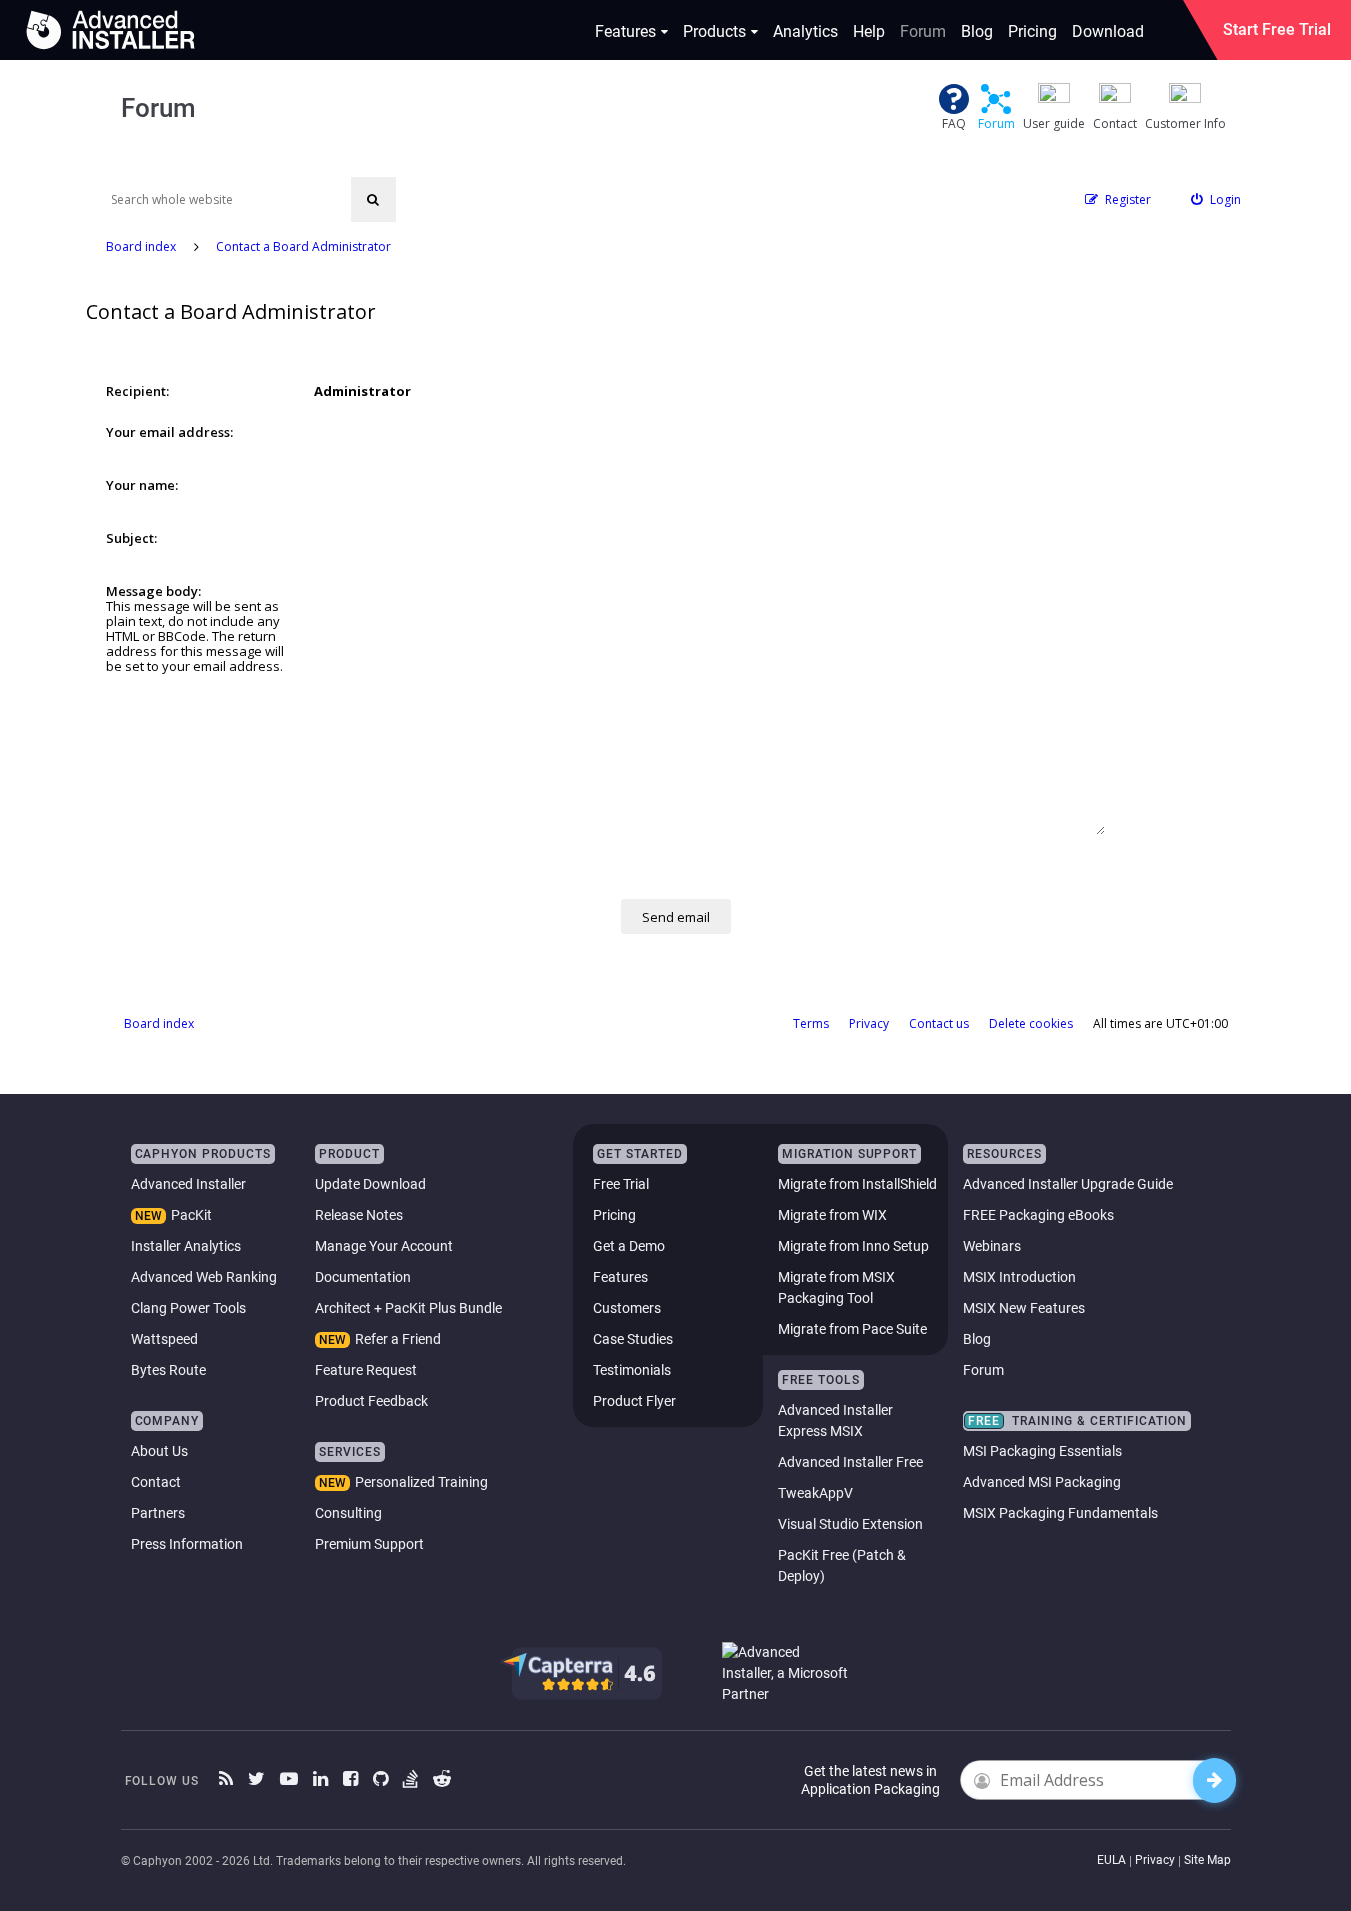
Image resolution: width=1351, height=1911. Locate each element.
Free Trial (621, 1184)
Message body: (153, 591)
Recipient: (137, 391)
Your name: (142, 485)
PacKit (191, 1215)
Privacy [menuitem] (869, 1023)
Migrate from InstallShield (857, 1184)
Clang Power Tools (188, 1308)
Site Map (1207, 1860)
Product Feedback (371, 1401)
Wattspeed (164, 1339)
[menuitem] (1216, 199)
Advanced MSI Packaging (1042, 1482)
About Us (159, 1451)
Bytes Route (168, 1370)
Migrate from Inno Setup (853, 1246)
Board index (159, 1023)
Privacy (1155, 1860)
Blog (977, 31)
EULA (1111, 1860)
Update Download (370, 1184)
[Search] (373, 199)
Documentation (363, 1277)
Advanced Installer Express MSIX (835, 1420)
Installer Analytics (186, 1246)
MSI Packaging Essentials (1042, 1451)
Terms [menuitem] (811, 1023)
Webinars (992, 1246)
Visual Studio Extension (850, 1524)
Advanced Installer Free (850, 1462)
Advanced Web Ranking (204, 1277)
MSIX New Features (1024, 1308)
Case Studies (633, 1339)
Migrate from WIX (832, 1215)
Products (714, 31)
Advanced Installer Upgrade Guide (1068, 1184)
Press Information (187, 1544)
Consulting (348, 1513)
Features (625, 31)
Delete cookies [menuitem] (1031, 1023)
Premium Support (369, 1544)
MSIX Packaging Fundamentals (1060, 1513)
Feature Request (366, 1370)
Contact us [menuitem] (939, 1023)
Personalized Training (421, 1482)
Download (1108, 31)
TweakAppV (815, 1493)
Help (869, 31)
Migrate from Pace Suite (852, 1329)
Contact (156, 1482)
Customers (627, 1308)
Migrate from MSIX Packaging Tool (836, 1287)
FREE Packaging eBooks (1038, 1215)
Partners (158, 1513)
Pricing (1032, 31)
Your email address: (169, 432)
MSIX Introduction (1019, 1277)
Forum (923, 31)
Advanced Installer (188, 1184)
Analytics (805, 31)
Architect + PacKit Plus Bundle (408, 1308)
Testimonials (632, 1370)
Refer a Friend (398, 1339)
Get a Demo (629, 1246)
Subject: (131, 538)
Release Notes (359, 1215)
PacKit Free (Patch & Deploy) (842, 1565)
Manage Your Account (384, 1246)
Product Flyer (634, 1401)
